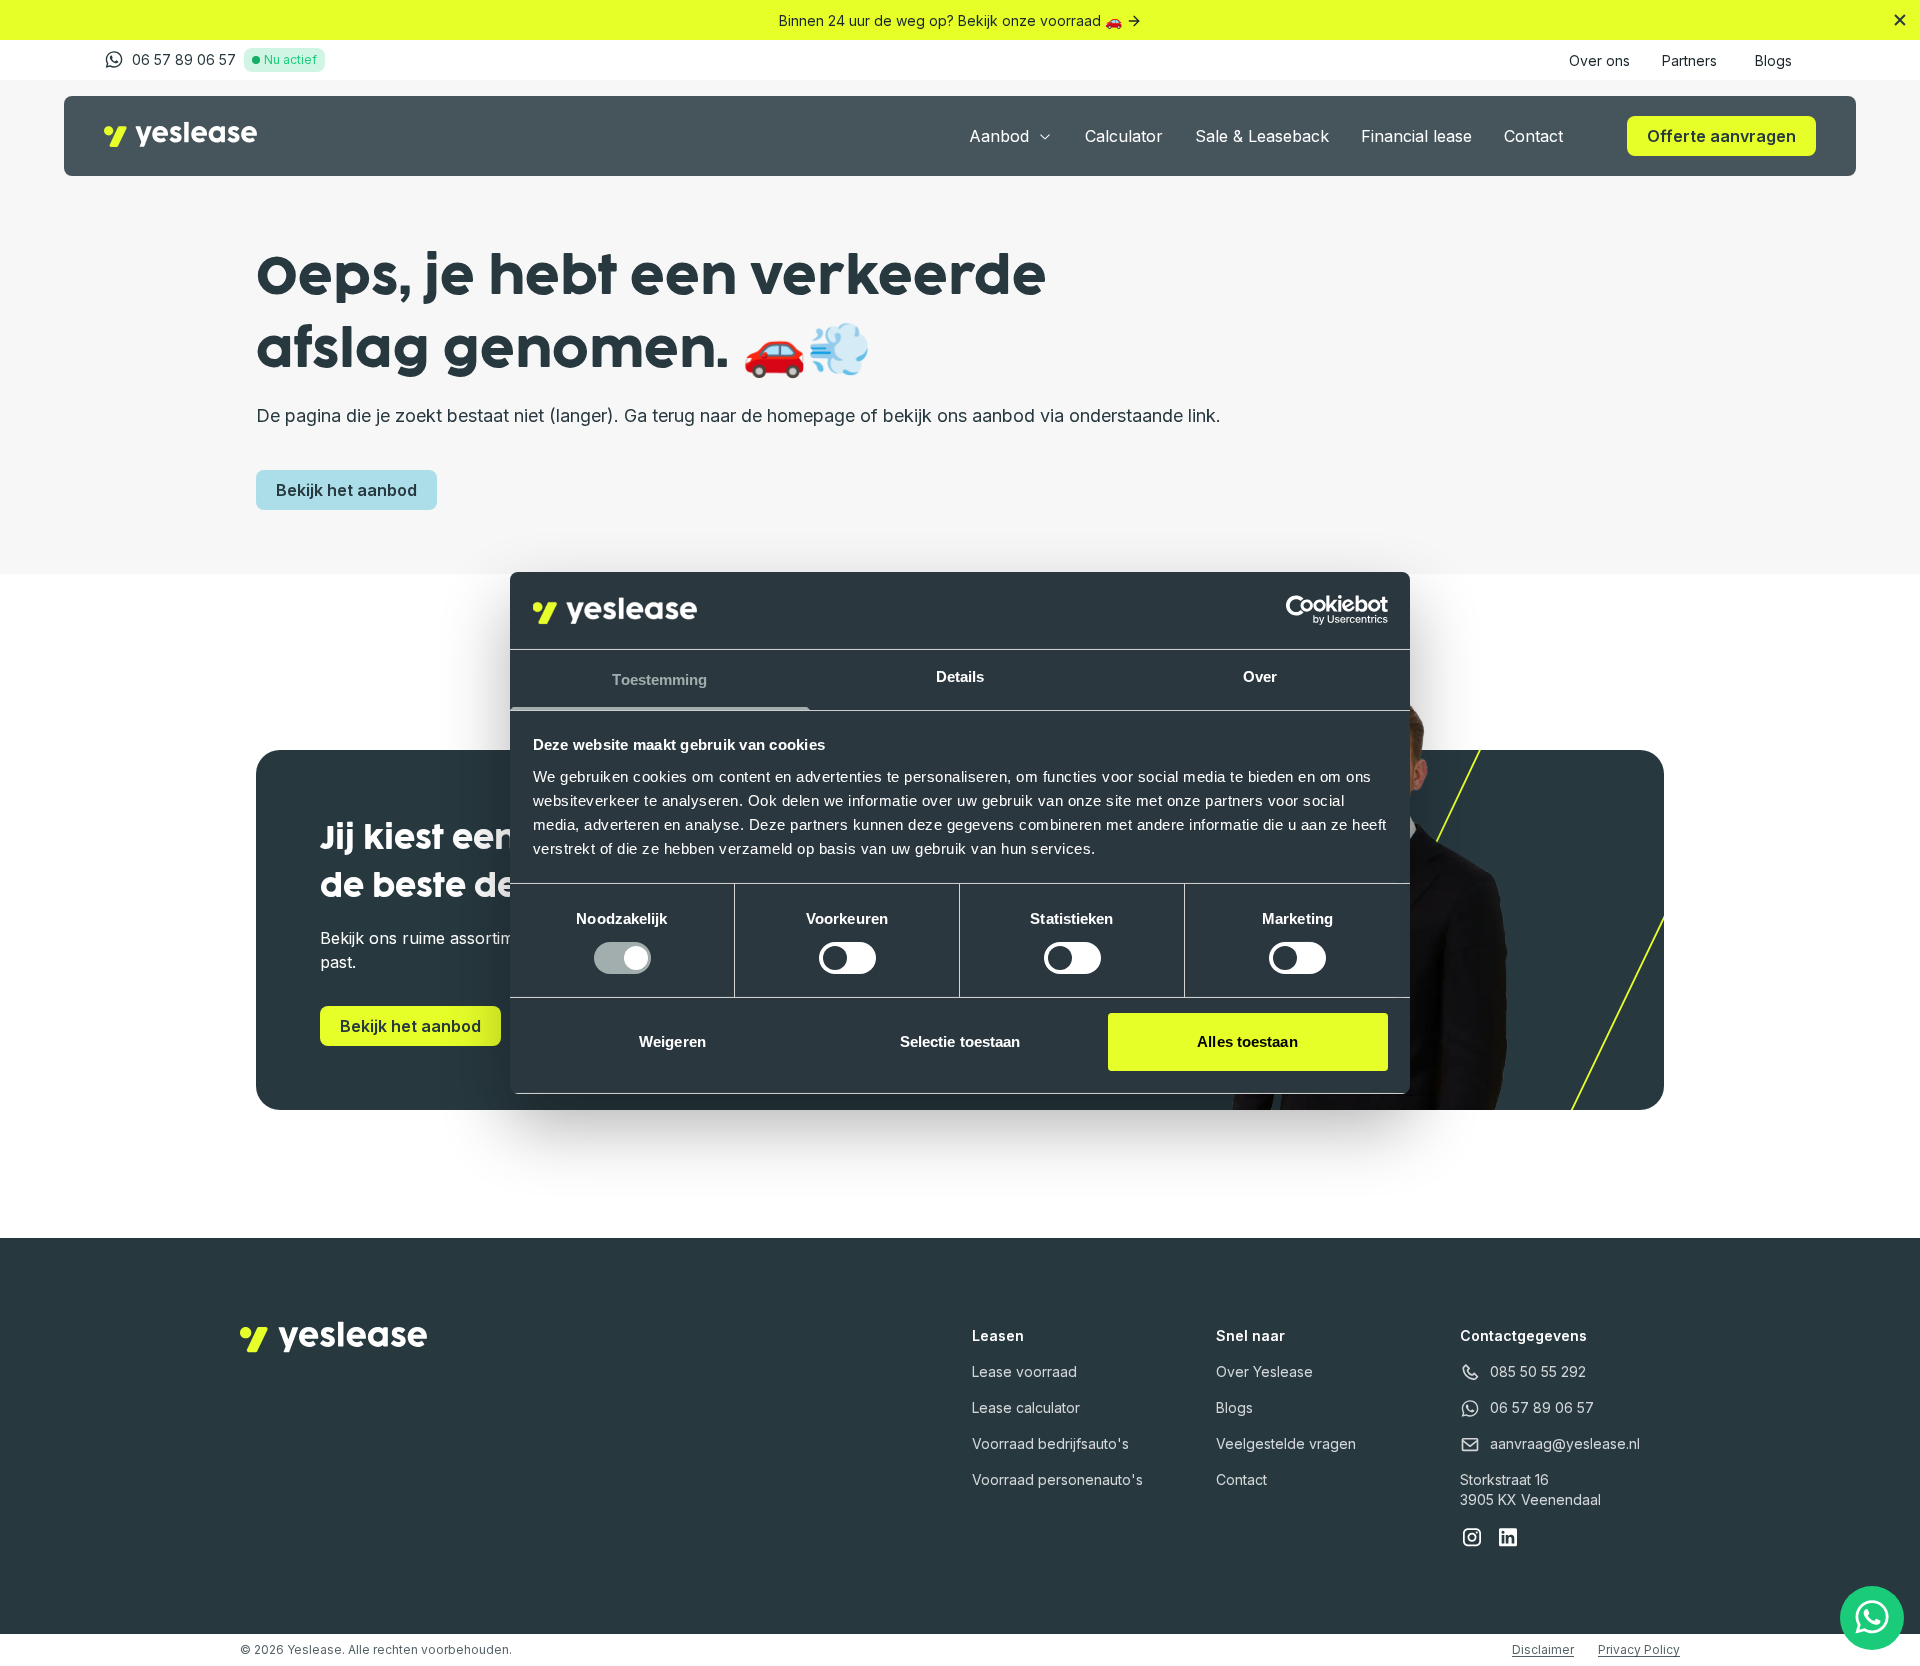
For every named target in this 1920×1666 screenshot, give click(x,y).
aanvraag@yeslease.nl (1565, 1443)
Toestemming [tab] (659, 679)
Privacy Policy (1639, 1649)
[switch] (847, 958)
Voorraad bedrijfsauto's (1050, 1443)
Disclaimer (1543, 1649)
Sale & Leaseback (1262, 136)
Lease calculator (1026, 1407)
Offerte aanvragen (1721, 136)
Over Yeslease (1264, 1371)
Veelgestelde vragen (1286, 1443)
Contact (1533, 136)
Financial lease (1416, 136)
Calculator (1124, 136)
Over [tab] (1260, 676)
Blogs (1234, 1407)
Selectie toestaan (960, 1041)
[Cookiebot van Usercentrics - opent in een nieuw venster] (1300, 610)
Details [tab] (960, 676)
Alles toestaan (1247, 1041)
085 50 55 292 (1538, 1371)
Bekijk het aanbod (346, 490)
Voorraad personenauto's (1057, 1479)
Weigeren (672, 1041)
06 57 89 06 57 (184, 59)
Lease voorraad (1024, 1371)
